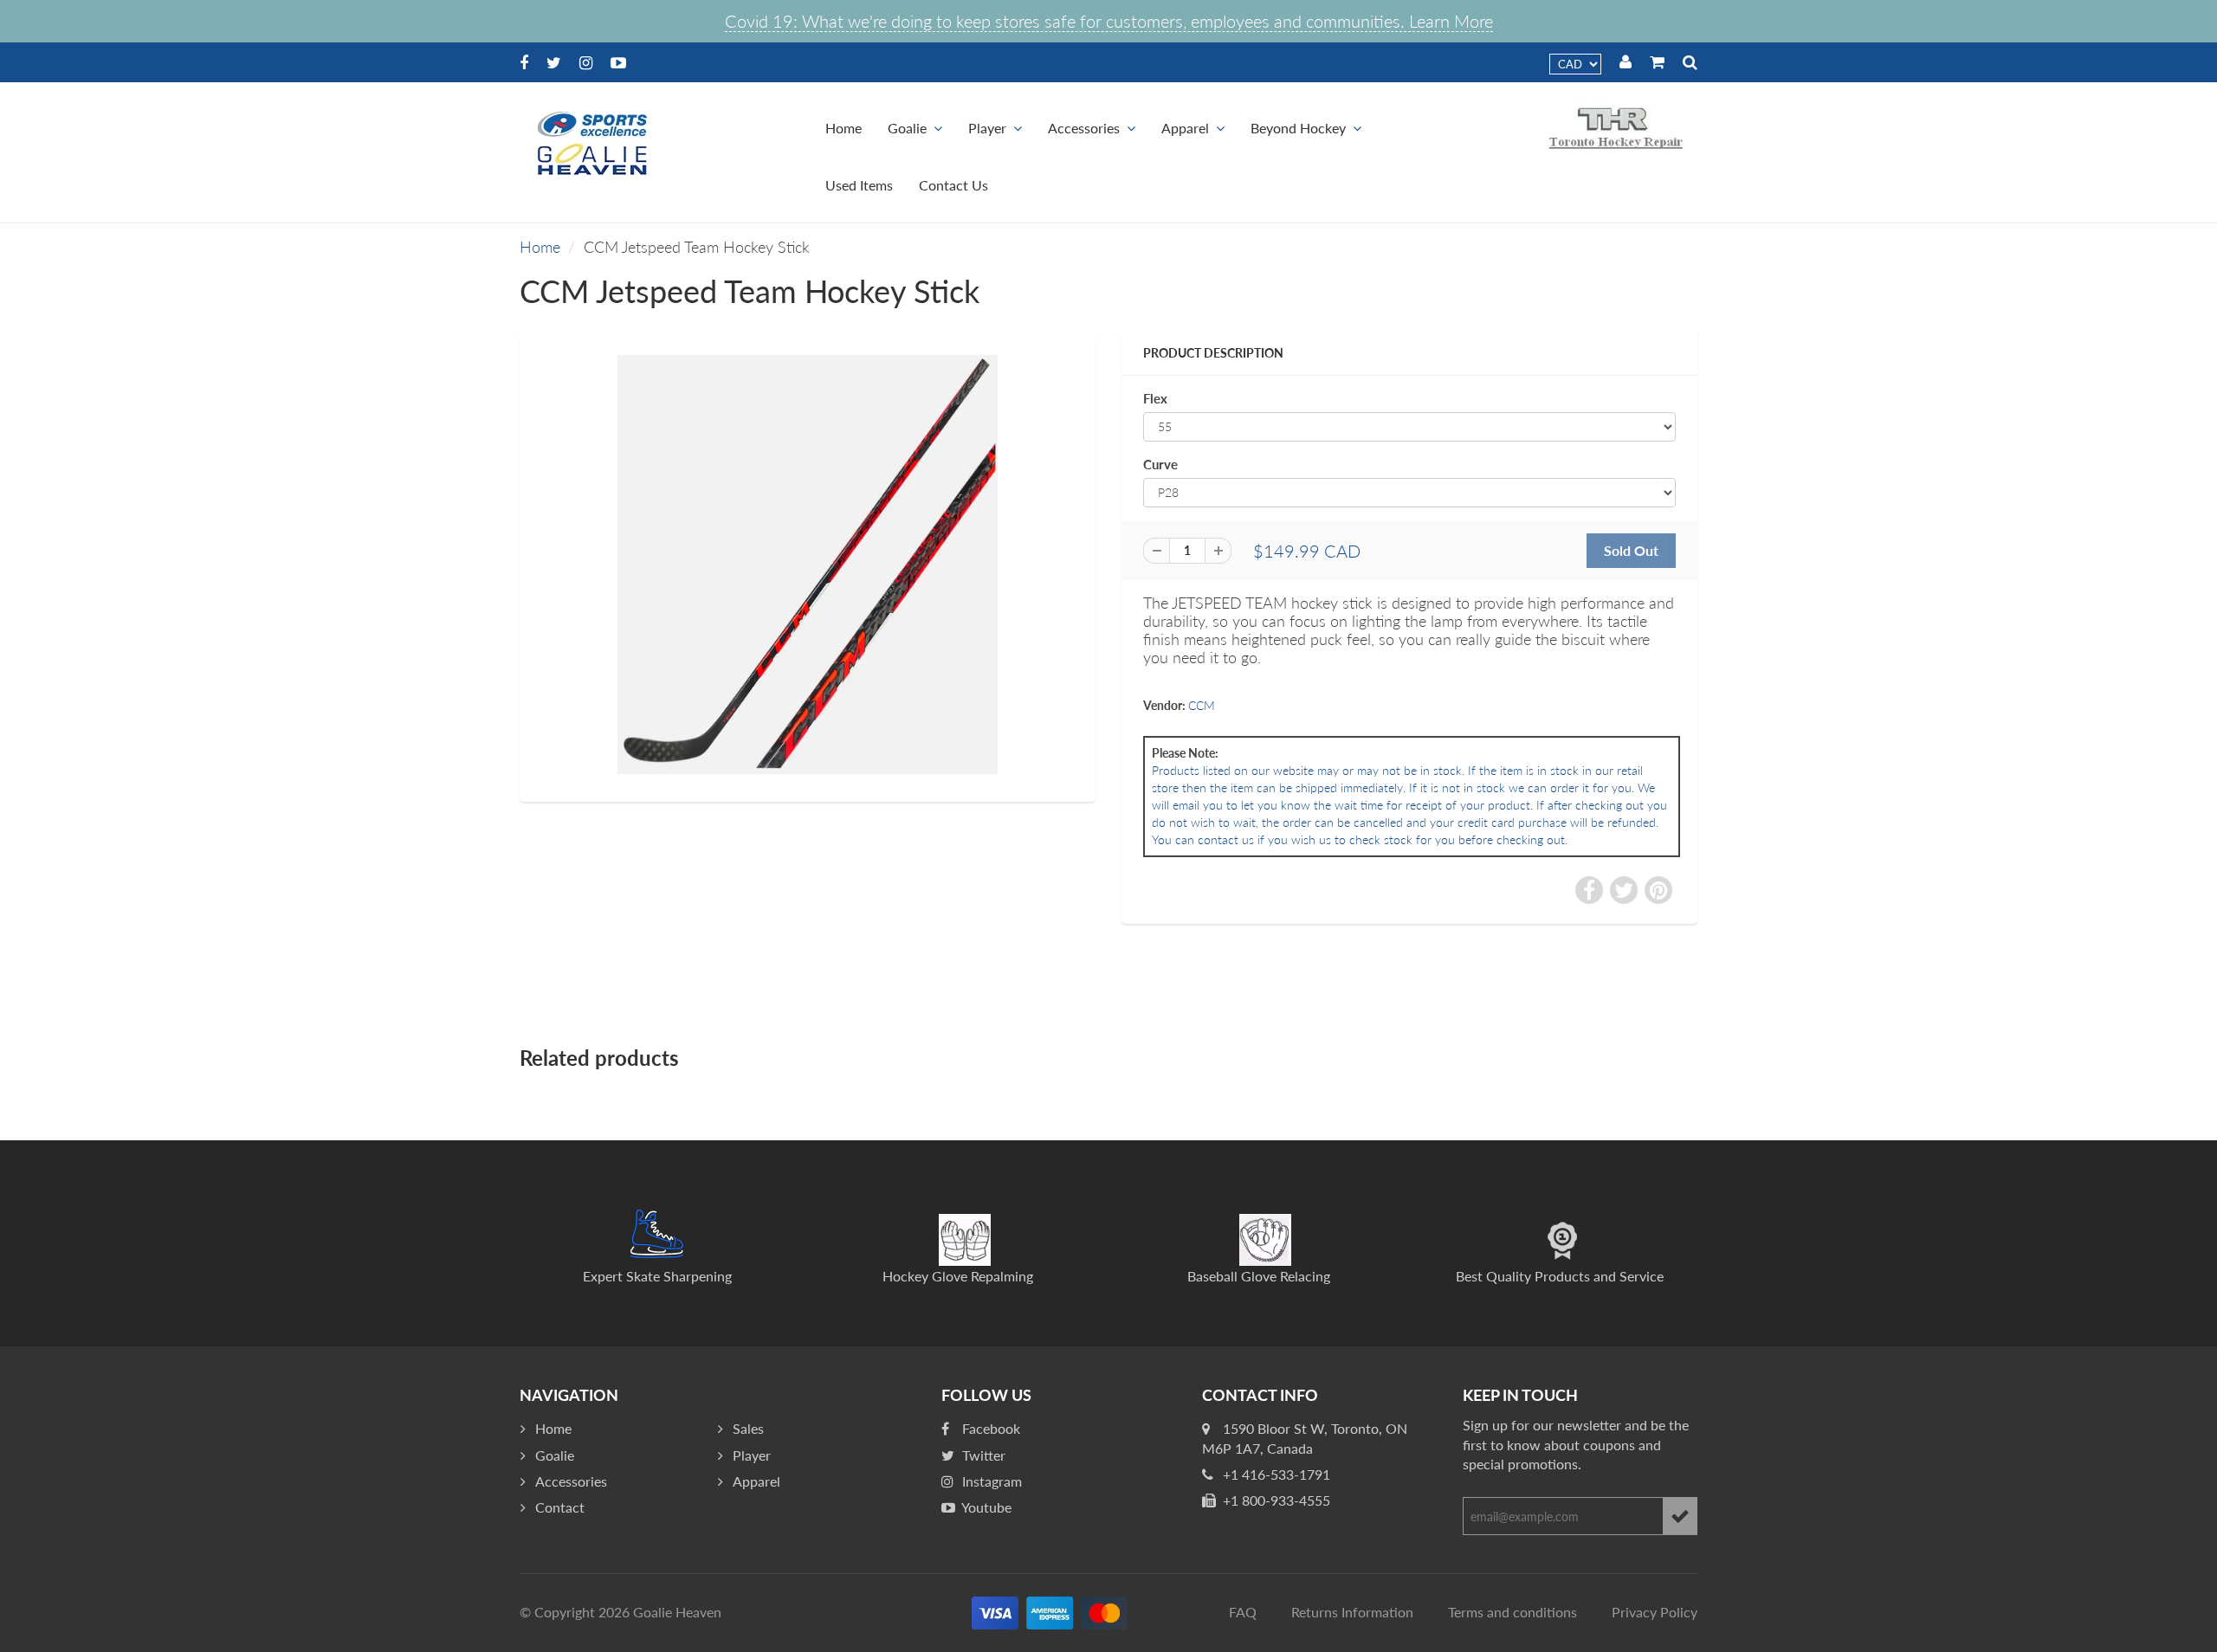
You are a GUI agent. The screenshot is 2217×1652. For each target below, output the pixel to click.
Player (987, 128)
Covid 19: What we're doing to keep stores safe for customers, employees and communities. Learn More (1109, 21)
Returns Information (1352, 1612)
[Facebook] (524, 62)
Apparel (1185, 128)
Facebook (989, 1428)
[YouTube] (618, 62)
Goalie (907, 128)
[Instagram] (586, 62)
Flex (1155, 398)
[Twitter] (554, 62)
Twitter (982, 1455)
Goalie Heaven (677, 1612)
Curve (1160, 464)
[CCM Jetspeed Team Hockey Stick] (808, 565)
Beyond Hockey (1298, 128)
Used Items (859, 185)
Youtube (985, 1507)
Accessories (1084, 128)
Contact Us (953, 185)
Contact (560, 1507)
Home (843, 128)
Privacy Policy (1655, 1612)
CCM (1202, 705)
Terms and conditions (1512, 1612)
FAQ (1243, 1612)
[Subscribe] (1680, 1516)
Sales (748, 1428)
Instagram (990, 1481)
